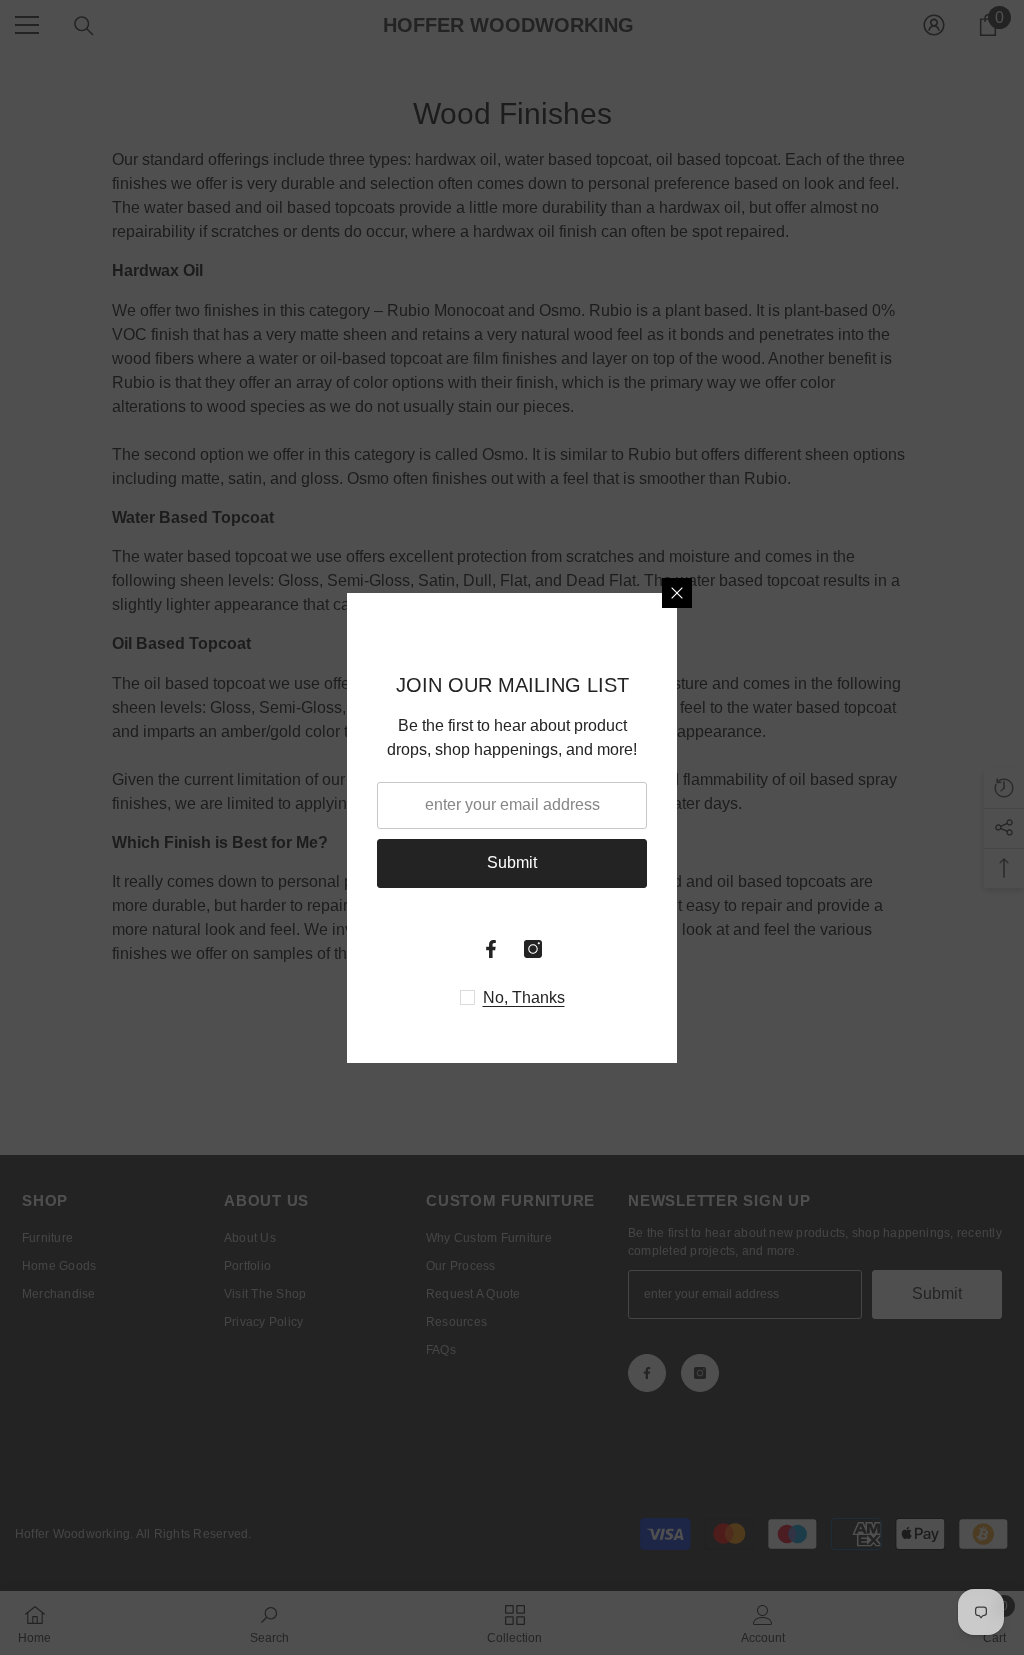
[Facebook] (491, 949)
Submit (512, 862)
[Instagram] (533, 949)
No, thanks (524, 997)
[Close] (677, 593)
